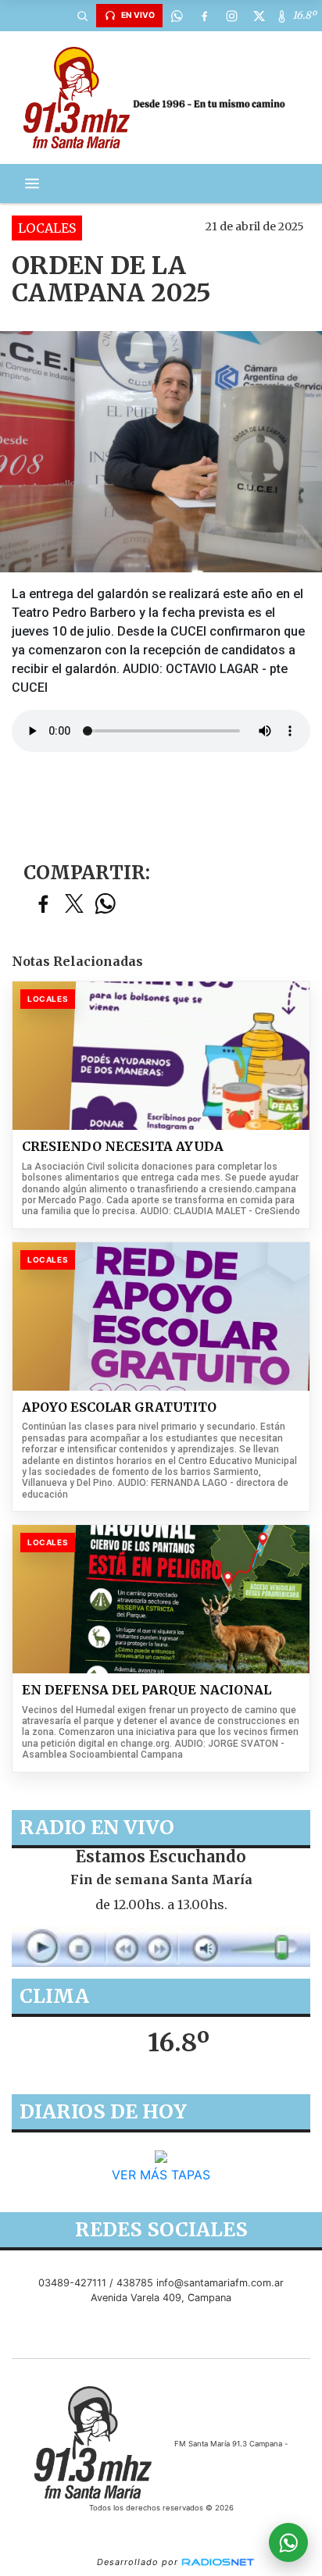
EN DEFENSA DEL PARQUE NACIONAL (147, 1690)
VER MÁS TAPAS (161, 2175)
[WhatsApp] (177, 16)
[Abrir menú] (32, 183)
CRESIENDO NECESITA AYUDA (123, 1147)
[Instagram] (231, 16)
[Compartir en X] (74, 905)
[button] (82, 16)
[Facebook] (204, 16)
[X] (259, 16)
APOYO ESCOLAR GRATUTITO (119, 1407)
